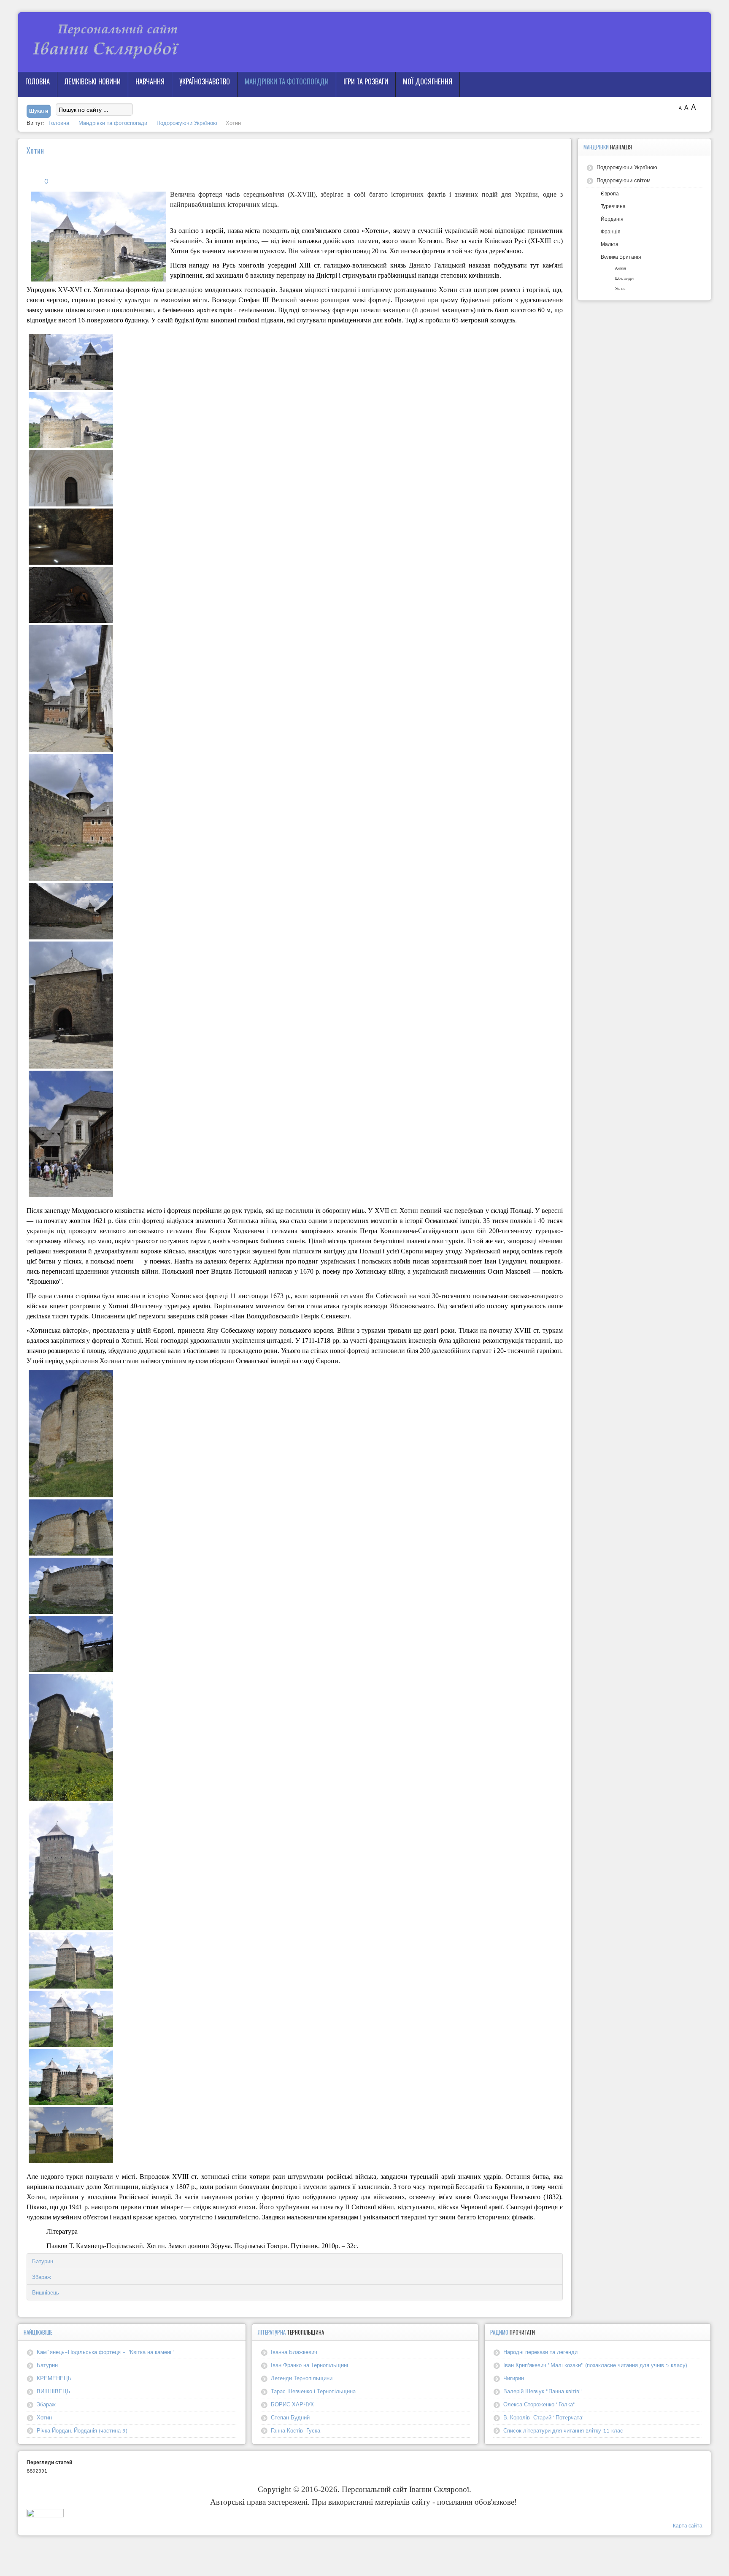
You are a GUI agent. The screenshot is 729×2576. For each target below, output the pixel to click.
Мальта (610, 244)
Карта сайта (688, 2526)
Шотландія (624, 278)
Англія (621, 268)
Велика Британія (621, 257)
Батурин (43, 2261)
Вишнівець (46, 2292)
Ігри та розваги (366, 81)
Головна (38, 81)
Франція (611, 231)
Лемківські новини (93, 81)
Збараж (42, 2277)
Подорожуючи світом (624, 180)
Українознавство (205, 81)
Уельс (620, 288)
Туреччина (613, 206)
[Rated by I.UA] (45, 2515)
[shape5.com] (364, 2554)
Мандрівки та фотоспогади (287, 81)
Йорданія (612, 219)
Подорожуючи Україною (627, 167)
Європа (610, 193)
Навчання (150, 81)
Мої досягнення (428, 81)
